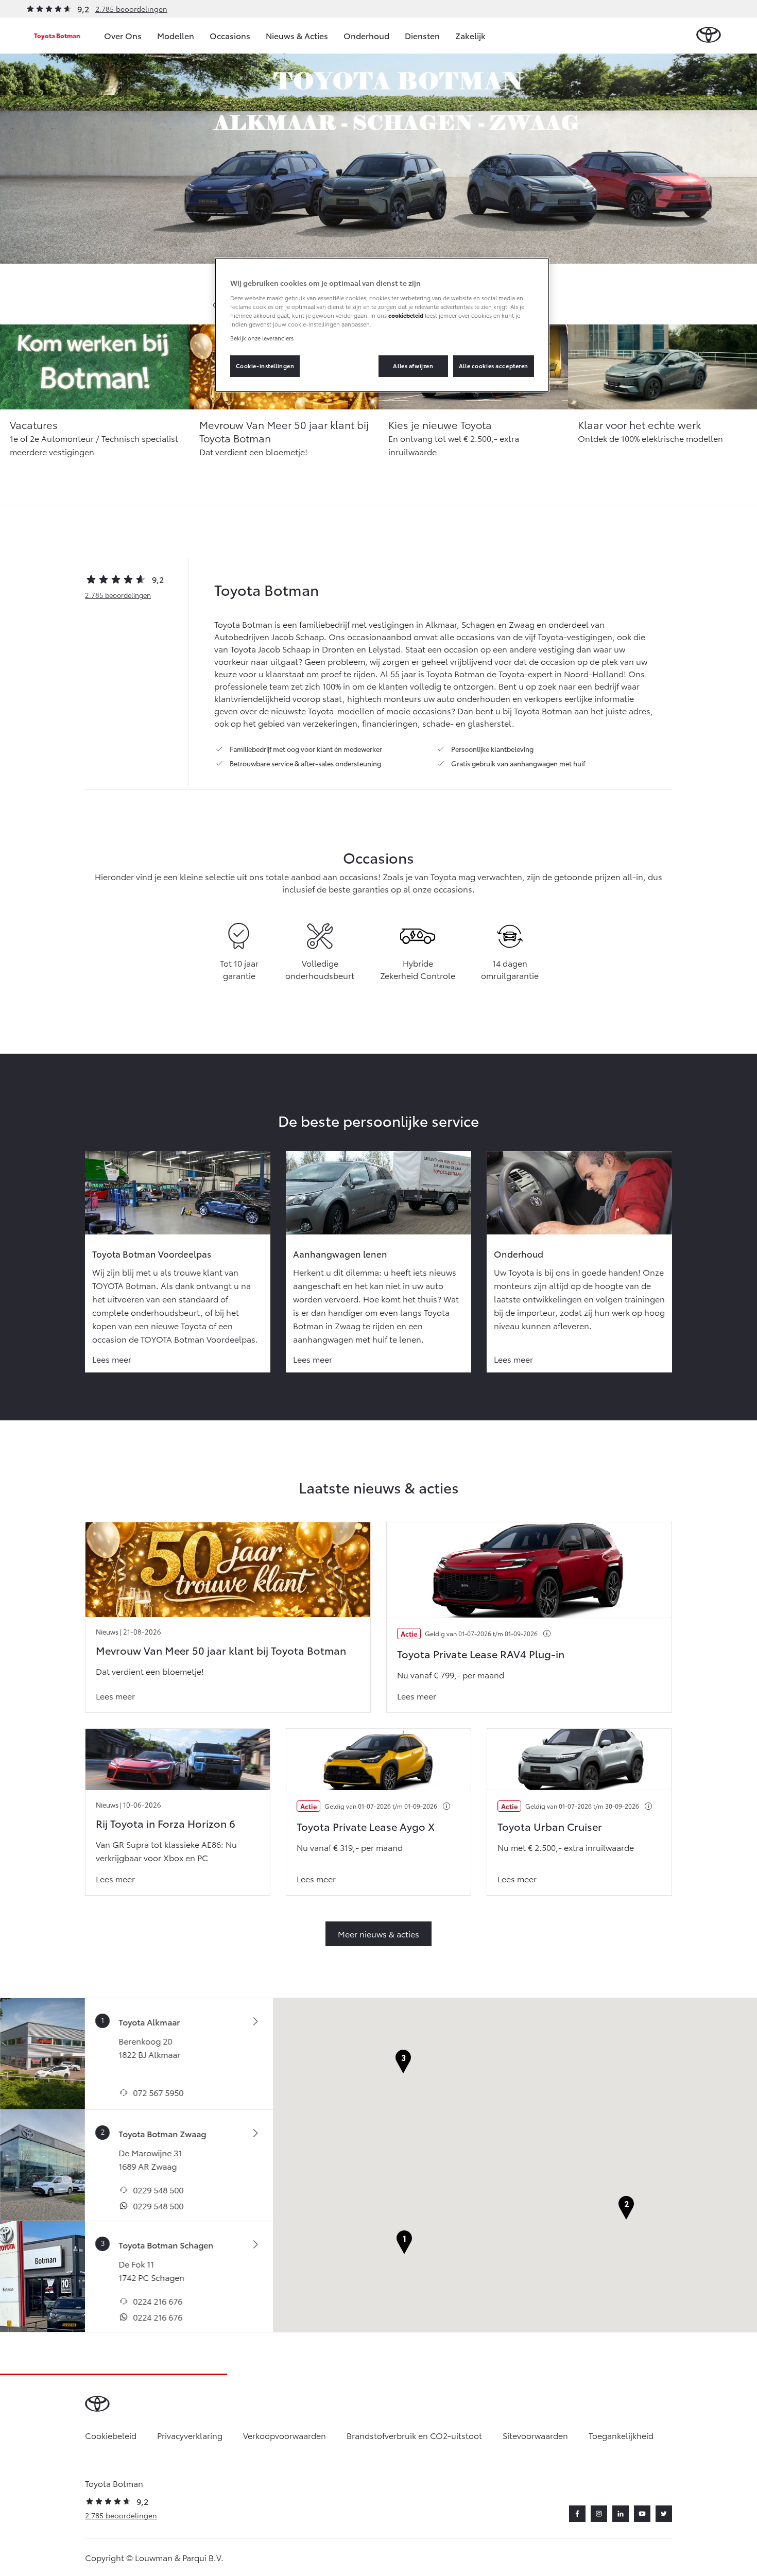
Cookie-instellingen (265, 366)
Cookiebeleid (111, 2435)
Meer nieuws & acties (378, 1934)
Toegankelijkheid (621, 2435)
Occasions (230, 35)
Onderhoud (366, 35)
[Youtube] (642, 2514)
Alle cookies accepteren (494, 366)
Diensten (422, 35)
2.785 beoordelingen (131, 9)
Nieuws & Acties (297, 35)
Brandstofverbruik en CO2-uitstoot (414, 2435)
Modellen (176, 35)
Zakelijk (470, 35)
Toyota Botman (57, 35)
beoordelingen (118, 595)
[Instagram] (599, 2514)
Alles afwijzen (413, 366)
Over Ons (123, 35)
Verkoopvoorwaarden (285, 2435)
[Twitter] (664, 2514)
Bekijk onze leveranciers (262, 338)
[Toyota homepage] (709, 35)
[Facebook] (577, 2514)
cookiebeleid (406, 315)
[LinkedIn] (621, 2514)
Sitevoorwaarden (535, 2435)
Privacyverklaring (190, 2435)
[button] (404, 2243)
